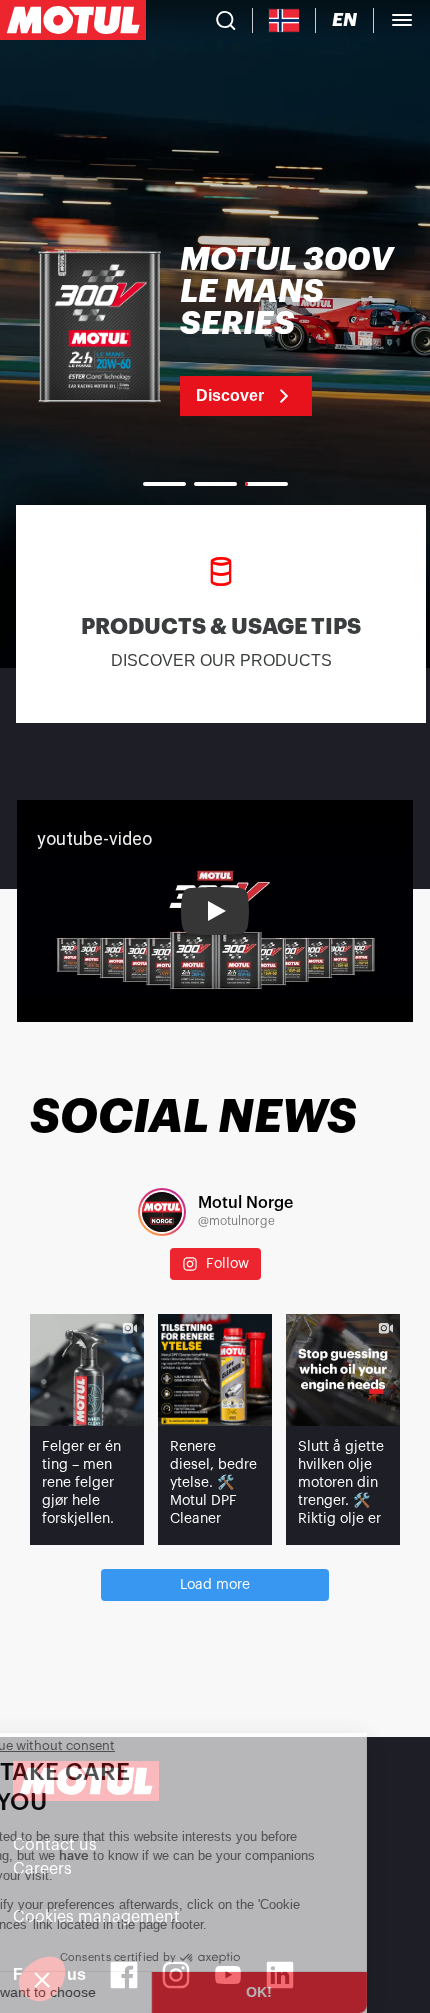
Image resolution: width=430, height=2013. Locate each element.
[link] (215, 330)
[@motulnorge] (162, 1212)
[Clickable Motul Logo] (73, 20)
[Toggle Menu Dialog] (402, 20)
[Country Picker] (284, 20)
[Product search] (226, 20)
